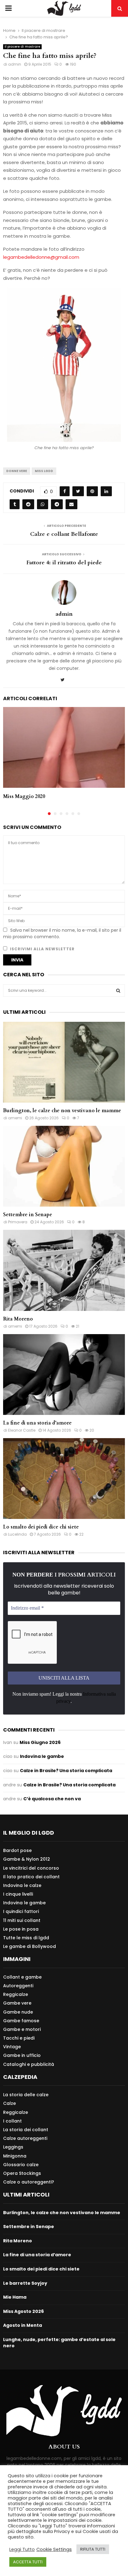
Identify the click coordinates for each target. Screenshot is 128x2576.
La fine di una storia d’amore (37, 1423)
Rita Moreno (18, 1319)
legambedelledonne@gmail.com (41, 257)
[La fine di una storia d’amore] (64, 1375)
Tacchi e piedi (19, 2038)
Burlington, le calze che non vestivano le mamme (62, 1111)
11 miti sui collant (22, 1920)
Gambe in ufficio (22, 2055)
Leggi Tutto (22, 2549)
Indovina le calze (22, 1885)
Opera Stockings (22, 2173)
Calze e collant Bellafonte (64, 534)
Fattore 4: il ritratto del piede (64, 563)
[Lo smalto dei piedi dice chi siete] (64, 1479)
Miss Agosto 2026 (23, 2311)
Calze (9, 2103)
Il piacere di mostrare (22, 47)
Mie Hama (15, 2297)
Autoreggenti (18, 1986)
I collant (12, 2121)
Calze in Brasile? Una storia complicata (66, 1771)
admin (15, 64)
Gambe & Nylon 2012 (27, 1859)
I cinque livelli (18, 1894)
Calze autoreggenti (25, 2138)
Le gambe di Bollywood (30, 1946)
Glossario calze (21, 2165)
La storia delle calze (26, 2095)
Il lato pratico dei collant (31, 1877)
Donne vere (17, 471)
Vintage (12, 2047)
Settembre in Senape (28, 1215)
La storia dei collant (26, 2130)
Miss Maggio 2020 (24, 796)
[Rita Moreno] (64, 1270)
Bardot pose (17, 1851)
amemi (15, 1118)
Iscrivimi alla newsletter (42, 949)
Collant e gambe (22, 1977)
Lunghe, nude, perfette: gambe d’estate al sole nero (59, 2343)
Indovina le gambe (42, 1756)
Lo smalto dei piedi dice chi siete (41, 1527)
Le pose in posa (21, 1929)
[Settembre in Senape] (64, 1166)
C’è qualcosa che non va (52, 1799)
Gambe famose (21, 2021)
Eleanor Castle (22, 1430)
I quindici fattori (21, 1911)
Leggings (13, 2147)
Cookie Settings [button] (54, 2549)
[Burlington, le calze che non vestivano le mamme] (64, 1062)
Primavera (18, 1222)
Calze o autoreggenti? (29, 2182)
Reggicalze (16, 1994)
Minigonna (15, 2156)
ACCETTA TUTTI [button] (28, 2562)
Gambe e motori (22, 2029)
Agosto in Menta (23, 2325)
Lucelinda (17, 1534)
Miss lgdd (44, 471)
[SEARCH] (118, 991)
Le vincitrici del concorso (31, 1868)
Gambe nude (18, 2012)
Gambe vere (17, 2003)
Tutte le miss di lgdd (26, 1938)
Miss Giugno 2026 (40, 1742)
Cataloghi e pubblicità (29, 2064)
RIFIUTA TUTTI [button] (93, 2549)
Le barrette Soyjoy (25, 2283)
